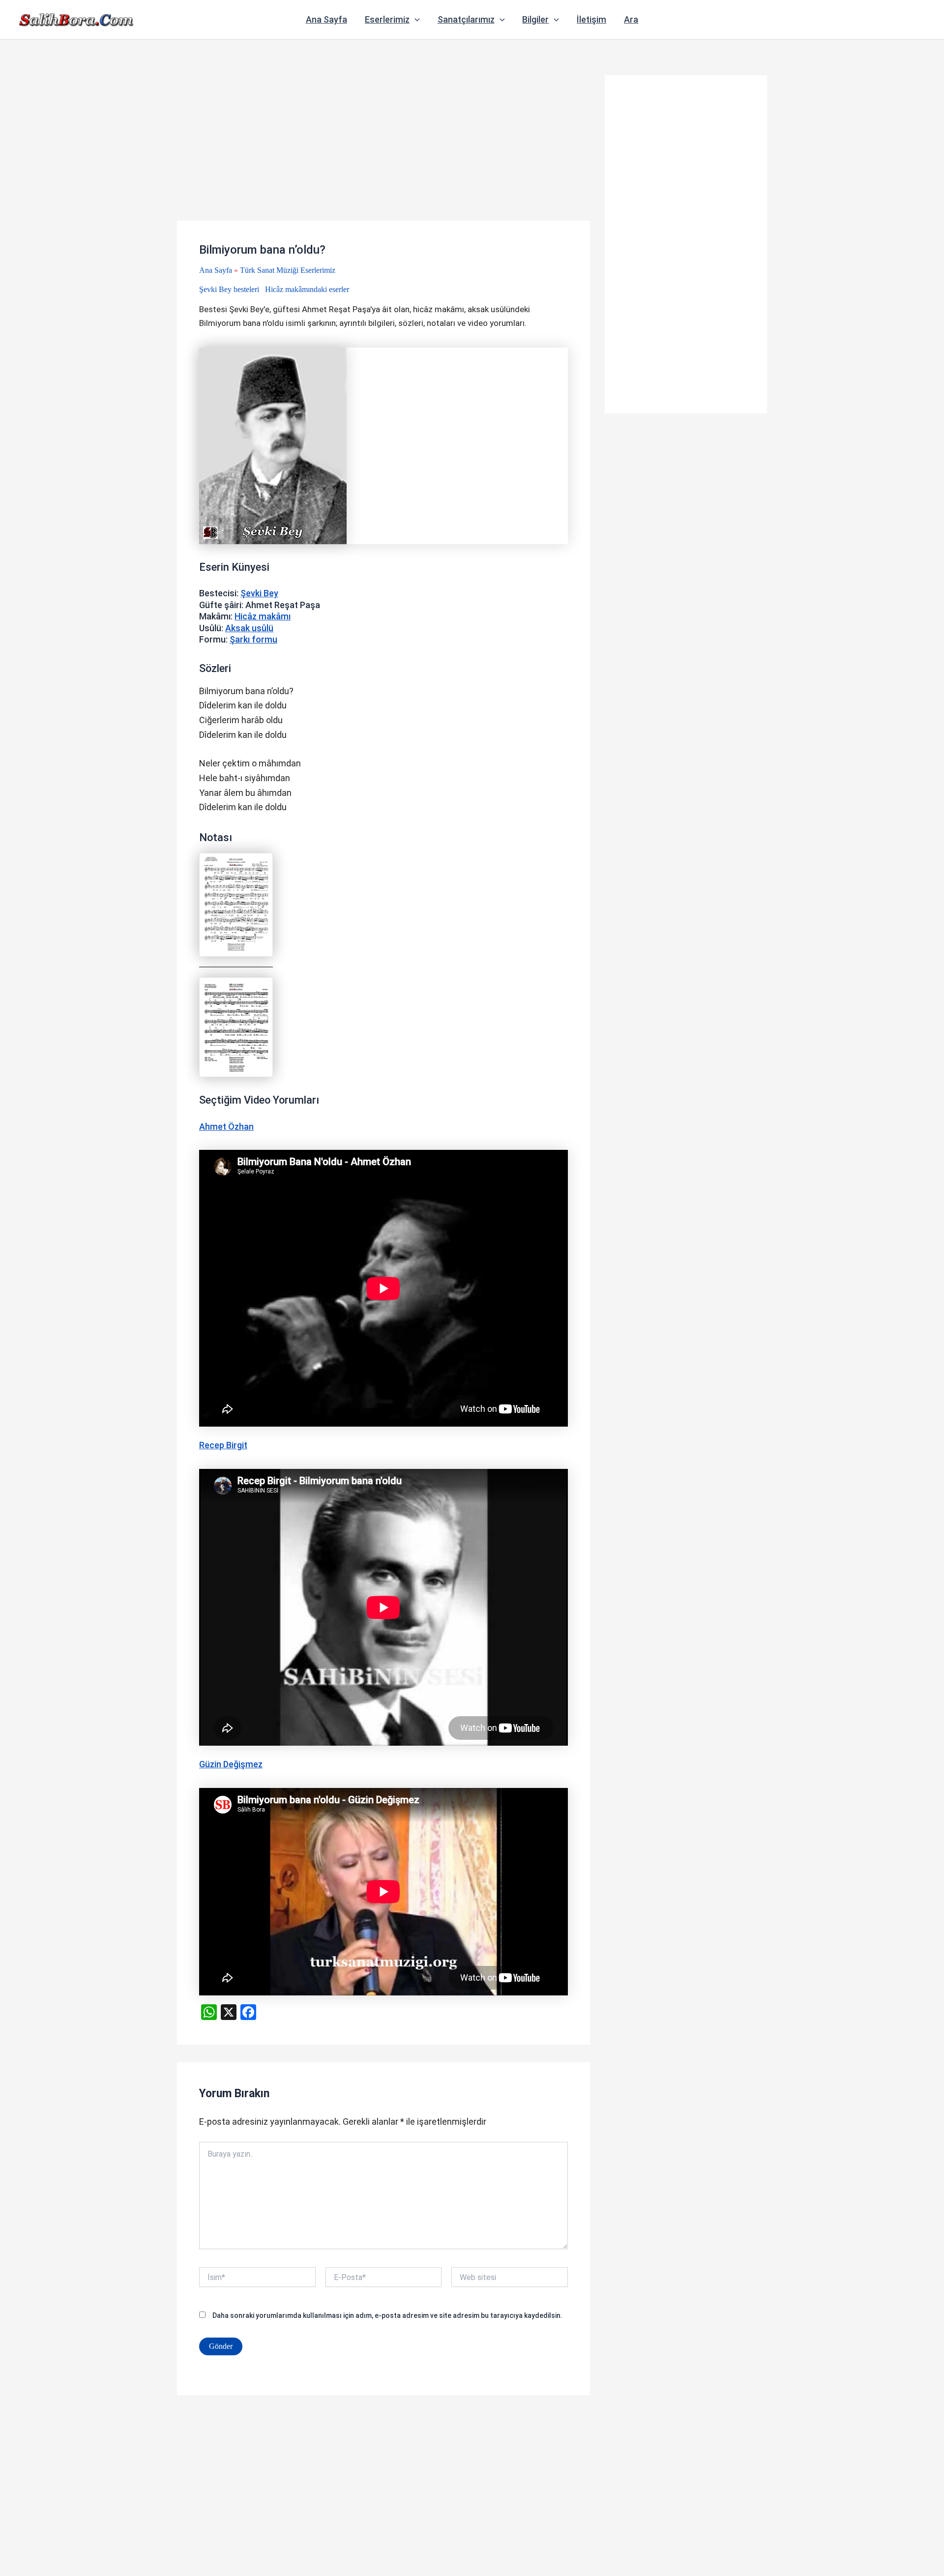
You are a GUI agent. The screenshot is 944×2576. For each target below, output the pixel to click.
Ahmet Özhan (226, 1127)
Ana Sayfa (326, 19)
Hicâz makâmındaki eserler (307, 289)
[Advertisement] (383, 148)
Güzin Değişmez (231, 1764)
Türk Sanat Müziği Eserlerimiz (288, 270)
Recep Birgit (223, 1445)
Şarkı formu (253, 639)
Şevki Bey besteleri (229, 289)
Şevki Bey (259, 593)
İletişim (591, 19)
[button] (415, 20)
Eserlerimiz (387, 19)
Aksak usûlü (249, 628)
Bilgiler (535, 19)
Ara (631, 19)
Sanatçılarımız (466, 19)
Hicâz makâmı (263, 616)
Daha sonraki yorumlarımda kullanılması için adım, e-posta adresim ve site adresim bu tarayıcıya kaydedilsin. (387, 2315)
